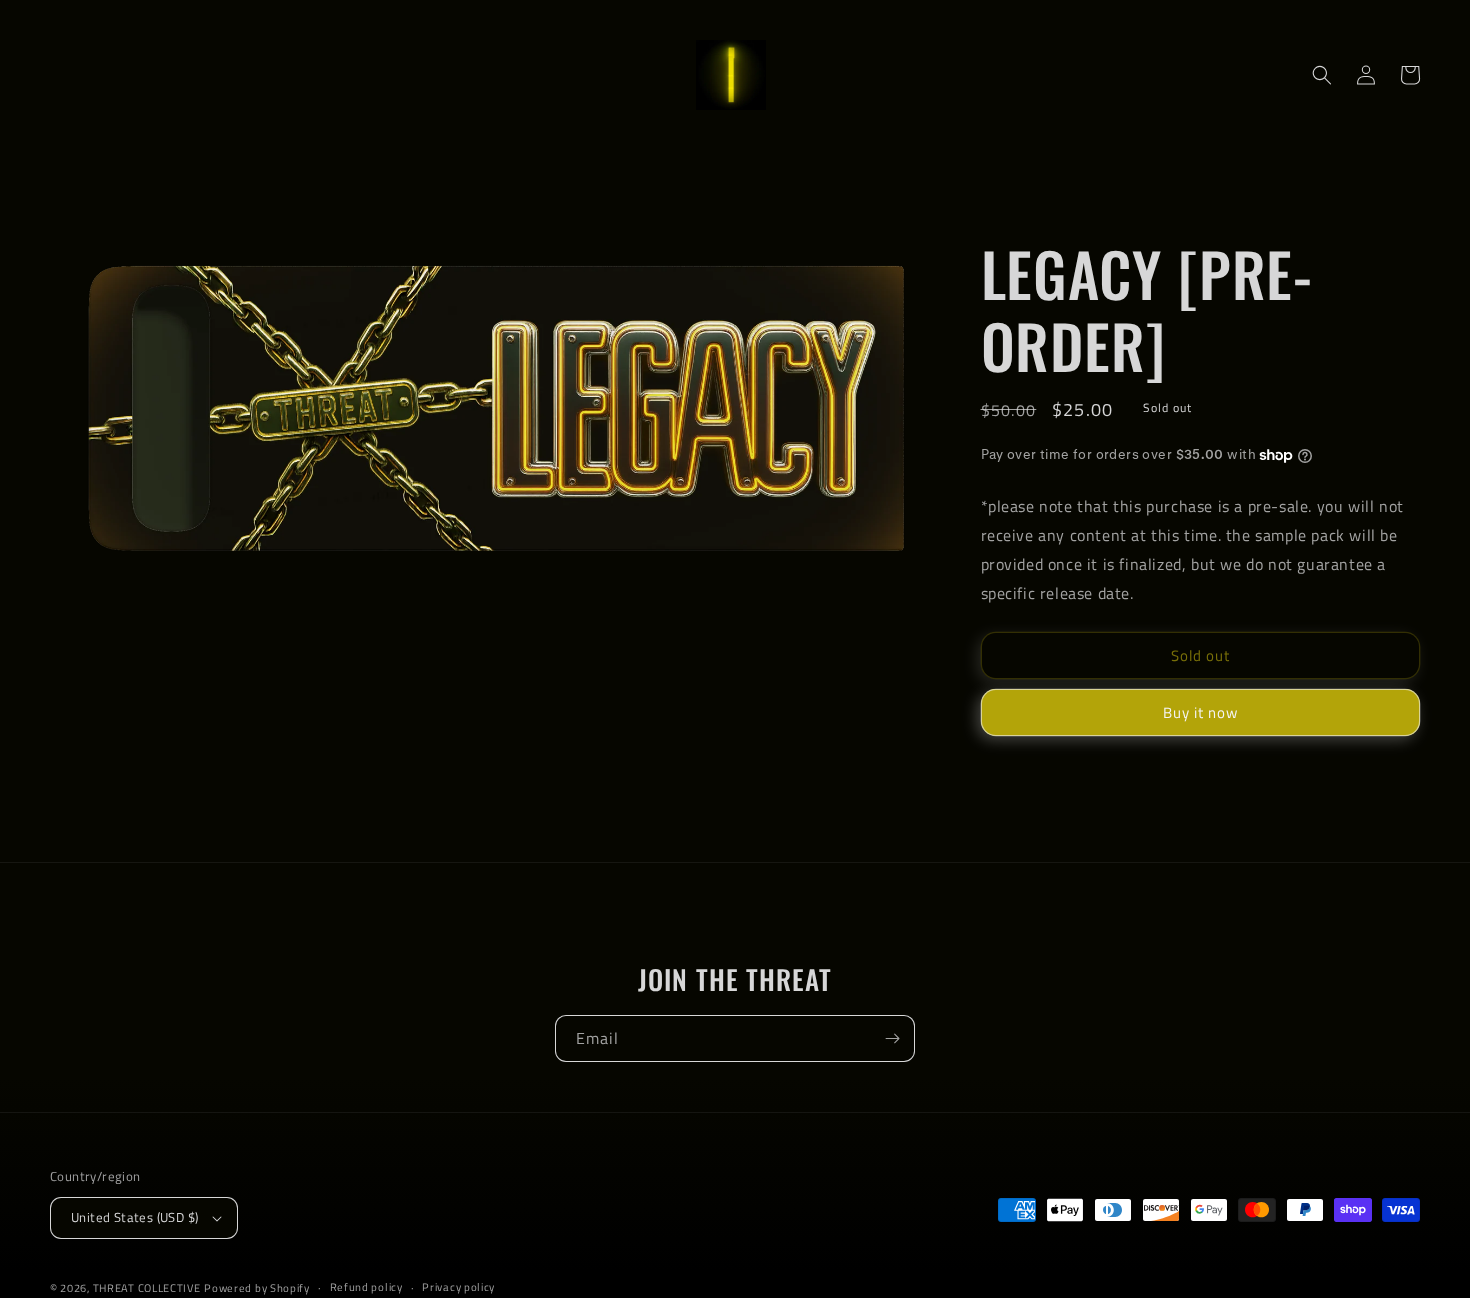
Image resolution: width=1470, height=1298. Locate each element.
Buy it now (1200, 712)
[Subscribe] (892, 1038)
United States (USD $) (134, 1217)
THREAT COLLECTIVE (147, 1288)
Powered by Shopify (257, 1288)
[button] (1322, 75)
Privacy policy (458, 1287)
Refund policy (366, 1287)
